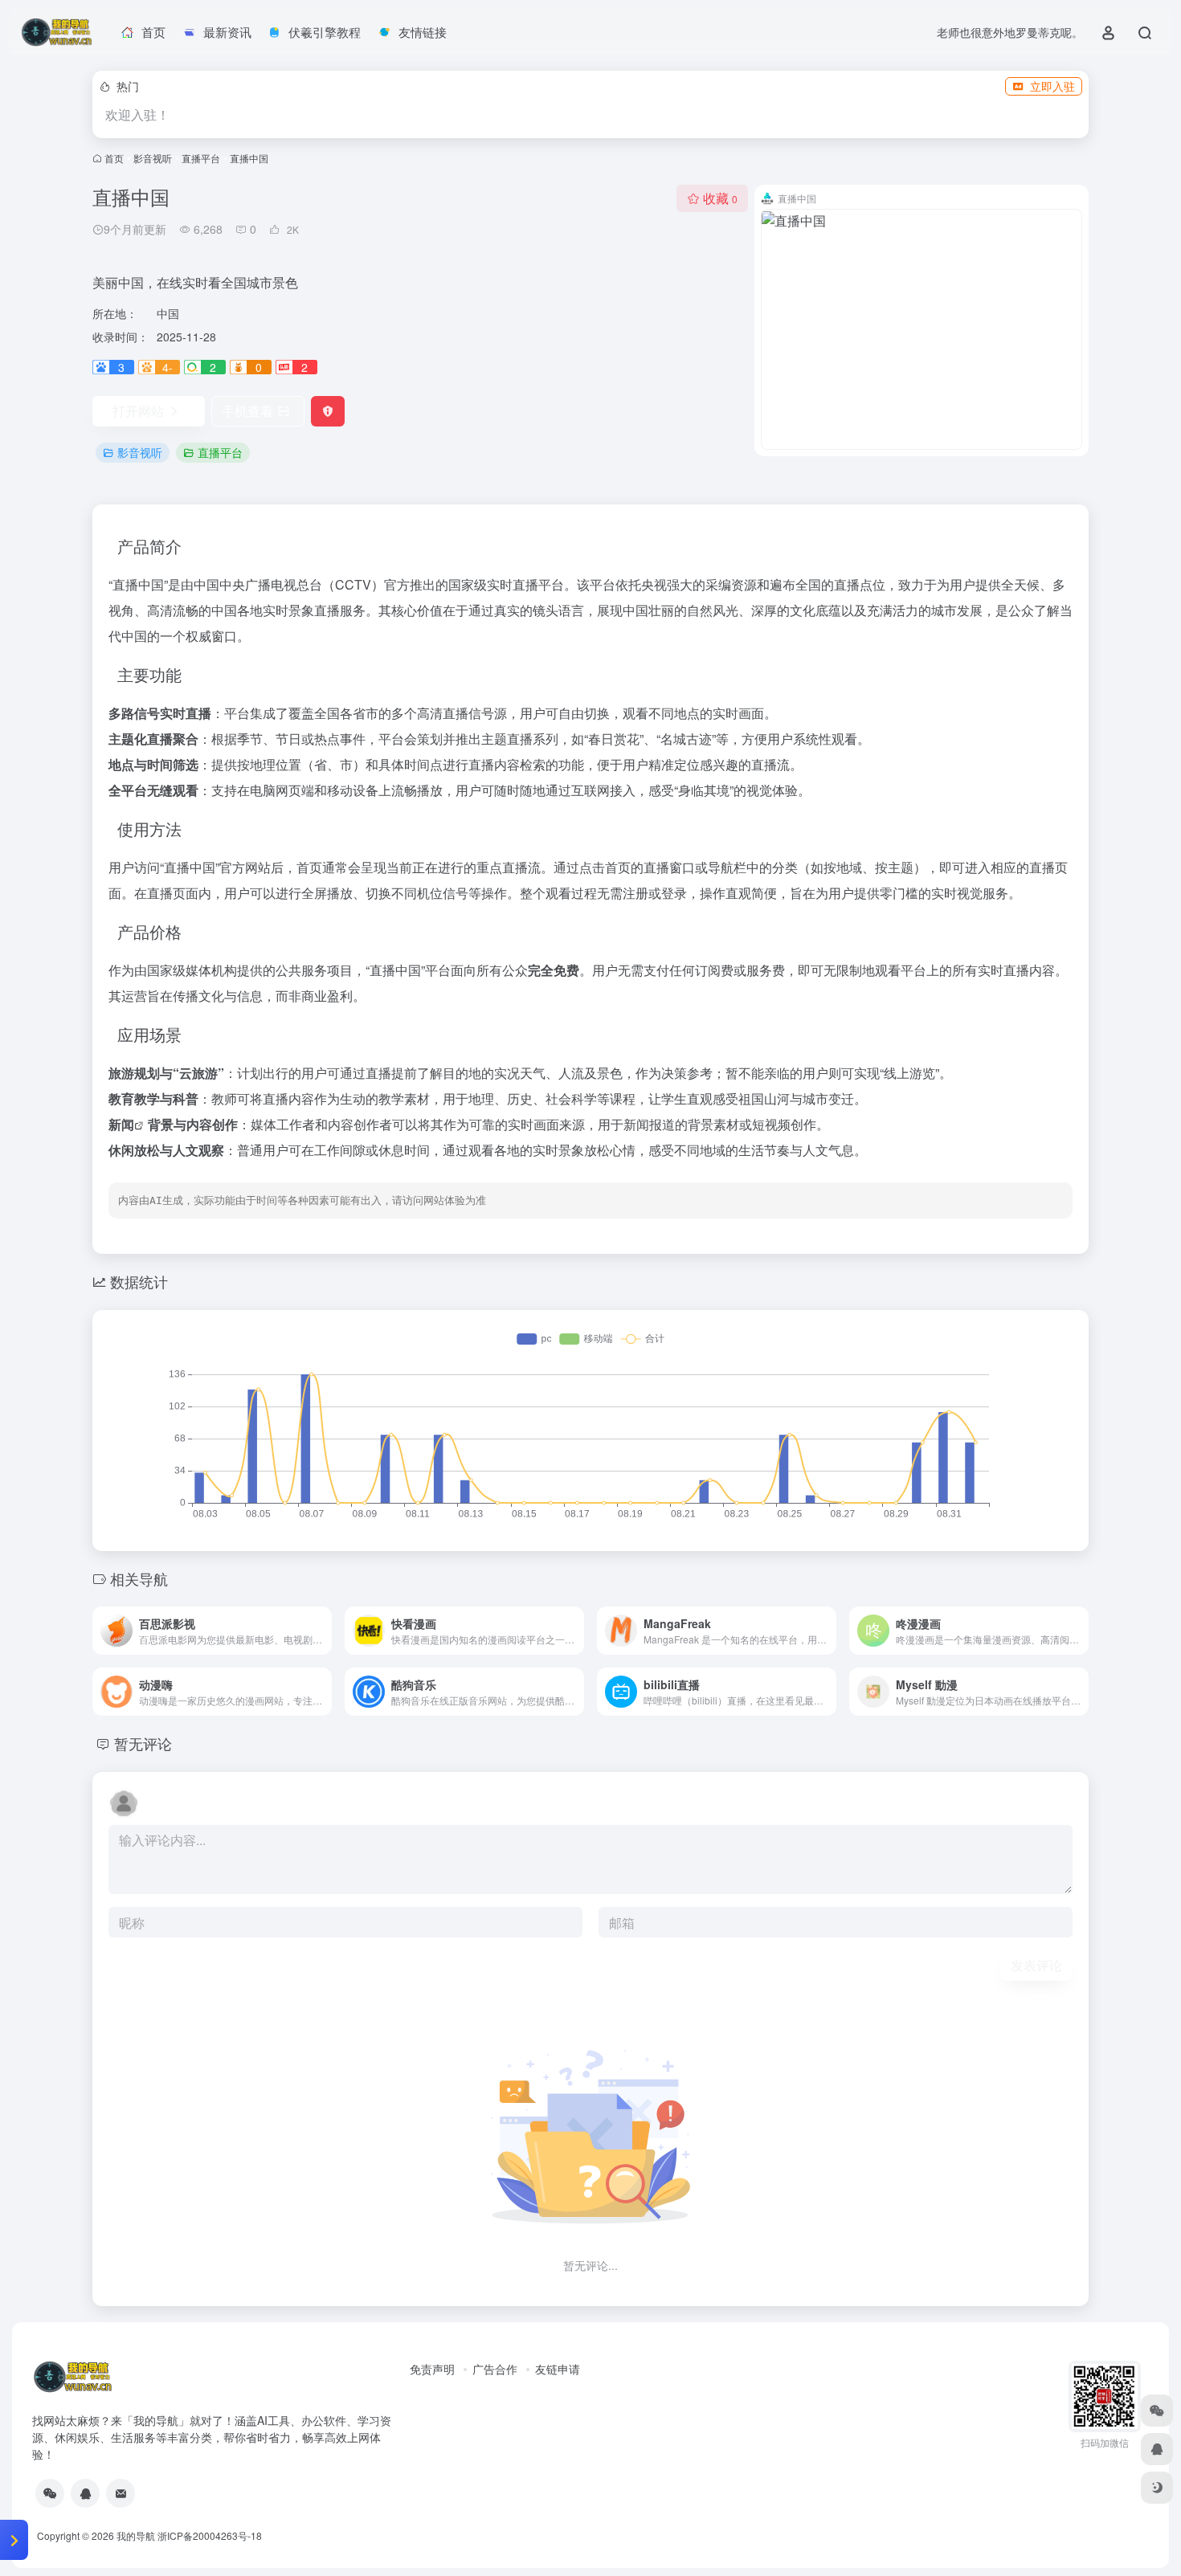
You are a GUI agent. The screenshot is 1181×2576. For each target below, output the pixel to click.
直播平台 (201, 158)
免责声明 (432, 2369)
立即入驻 (1052, 86)
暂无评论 (143, 1743)
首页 (114, 158)
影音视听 (153, 158)
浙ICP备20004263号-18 (210, 2535)
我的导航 (136, 2535)
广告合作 (495, 2369)
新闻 (121, 1124)
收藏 (720, 198)
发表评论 (1036, 1965)
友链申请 (558, 2369)
